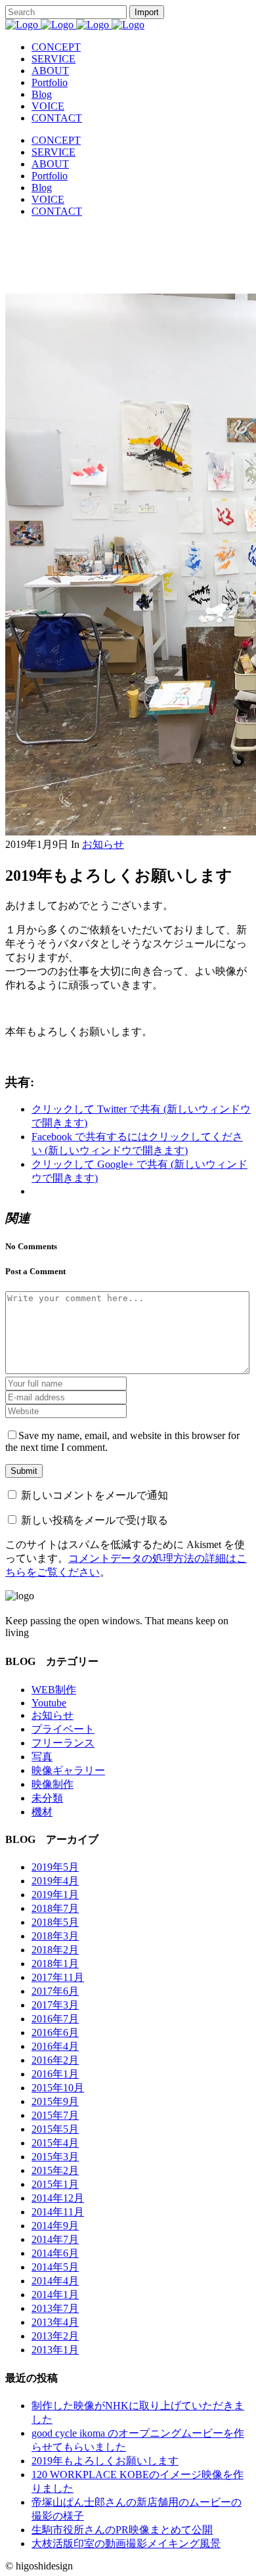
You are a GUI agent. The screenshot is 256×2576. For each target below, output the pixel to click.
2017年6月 (55, 1991)
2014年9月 (55, 2226)
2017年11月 (58, 1977)
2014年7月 (55, 2239)
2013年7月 (55, 2308)
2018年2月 (55, 1950)
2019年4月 (55, 1881)
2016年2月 (55, 2060)
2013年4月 (55, 2322)
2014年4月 (55, 2281)
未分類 (47, 1798)
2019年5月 (55, 1867)
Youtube (49, 1703)
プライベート (63, 1729)
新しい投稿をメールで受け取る (95, 1520)
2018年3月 (55, 1936)
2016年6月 (55, 2032)
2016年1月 (55, 2074)
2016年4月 (55, 2046)
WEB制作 (54, 1690)
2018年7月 (55, 1908)
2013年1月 (55, 2350)
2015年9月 (55, 2101)
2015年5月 (55, 2129)
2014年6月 (55, 2253)
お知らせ (103, 844)
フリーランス (63, 1743)
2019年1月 (55, 1895)
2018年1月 (55, 1964)
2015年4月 (55, 2143)
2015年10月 (58, 2088)
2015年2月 (55, 2170)
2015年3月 (55, 2157)
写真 (42, 1757)
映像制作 (53, 1784)
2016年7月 (55, 2019)
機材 (42, 1812)
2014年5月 (55, 2267)
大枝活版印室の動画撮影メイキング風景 (126, 2543)
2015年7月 (55, 2115)
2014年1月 (55, 2295)
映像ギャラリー (68, 1770)
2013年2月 (55, 2336)
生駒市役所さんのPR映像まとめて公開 (122, 2530)
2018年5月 (55, 1922)
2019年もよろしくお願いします (105, 2461)
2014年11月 (58, 2212)
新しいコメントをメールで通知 (95, 1495)
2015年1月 (55, 2184)
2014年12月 (58, 2198)
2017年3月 (55, 2005)
